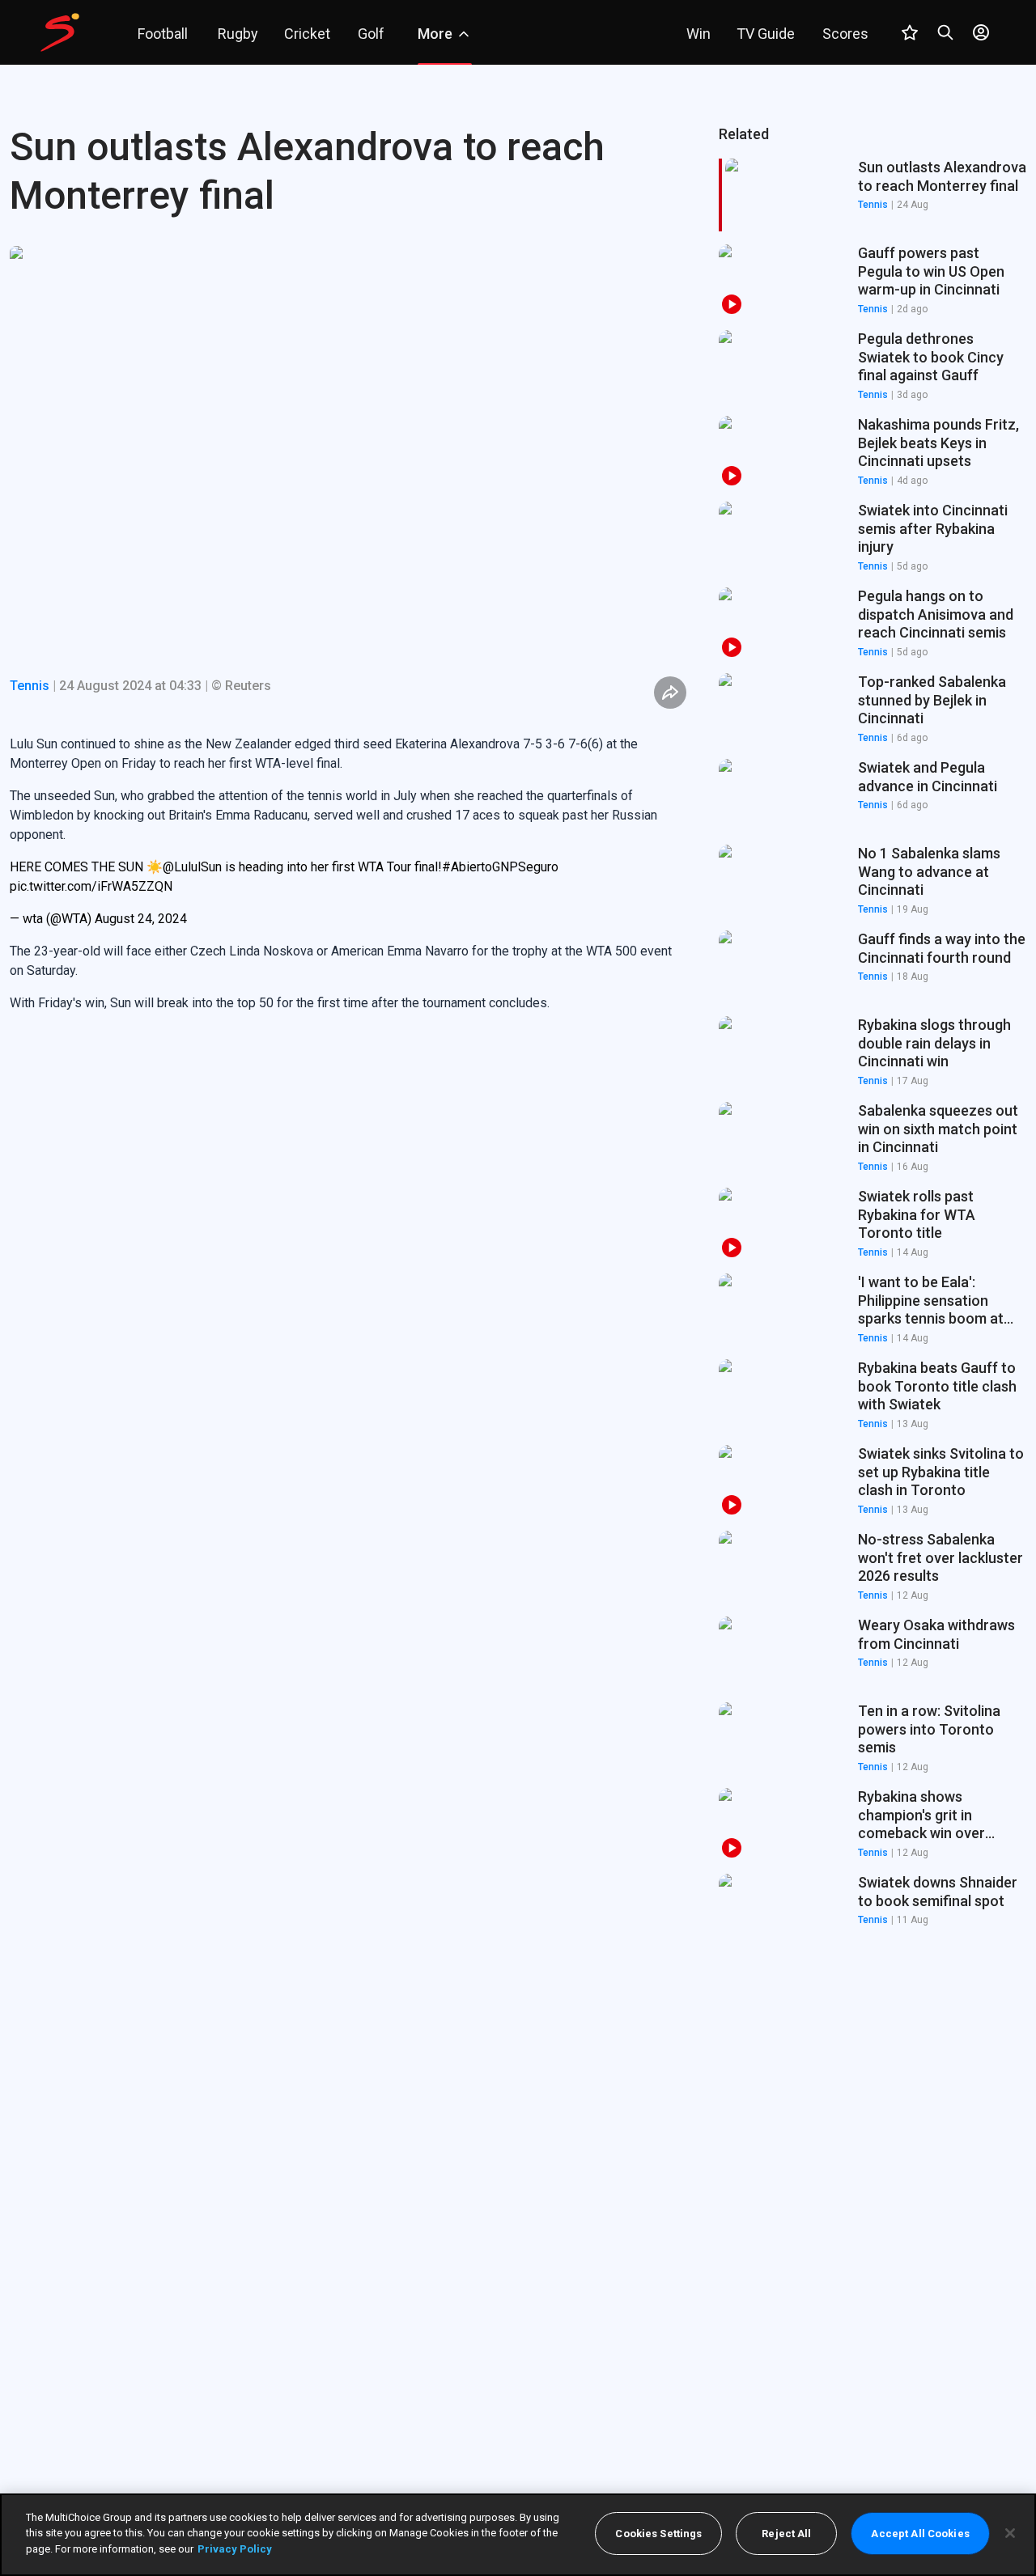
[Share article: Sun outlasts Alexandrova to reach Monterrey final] (670, 693)
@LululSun (192, 867)
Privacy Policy (235, 2549)
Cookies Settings (658, 2534)
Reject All (786, 2534)
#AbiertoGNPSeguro (500, 867)
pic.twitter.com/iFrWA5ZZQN (91, 886)
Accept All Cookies (920, 2534)
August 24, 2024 (141, 919)
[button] (873, 281)
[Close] (1010, 2533)
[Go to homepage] (60, 32)
